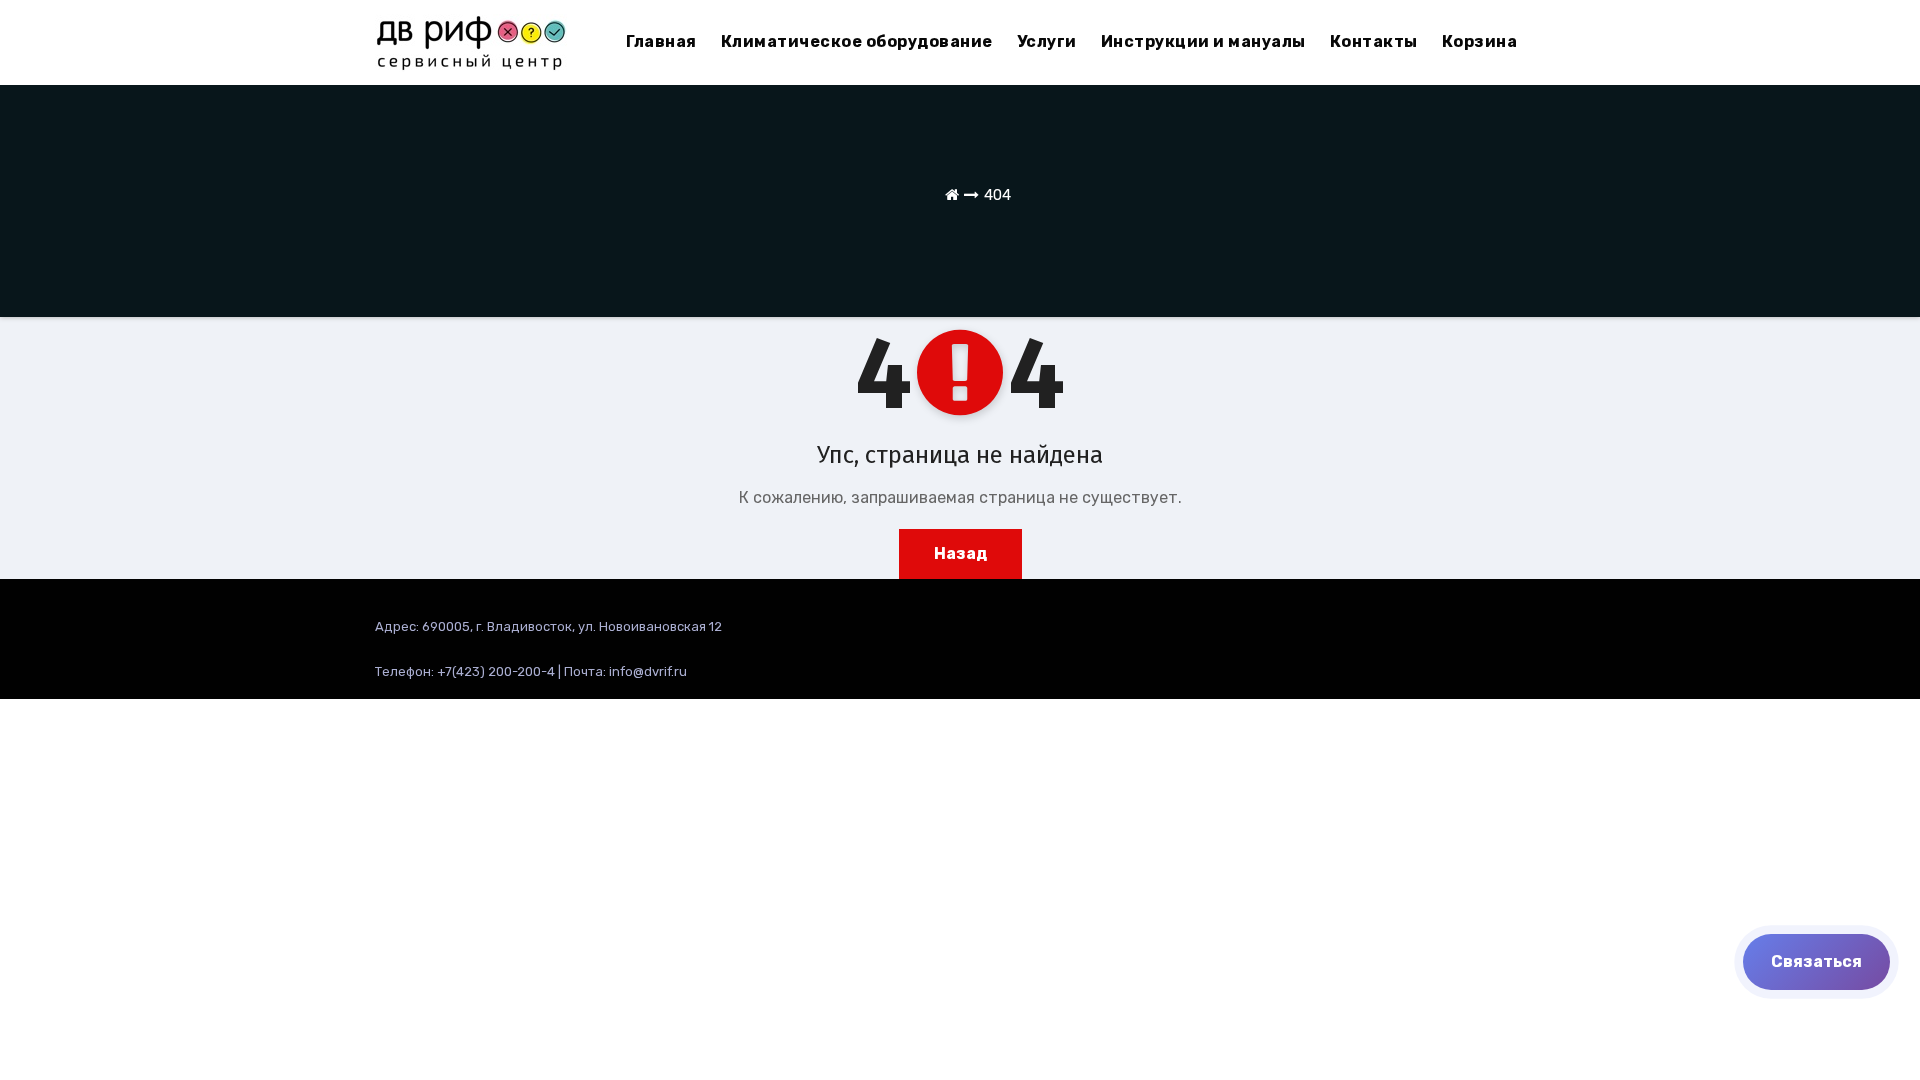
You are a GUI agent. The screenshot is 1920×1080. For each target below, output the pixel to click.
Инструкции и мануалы (1203, 41)
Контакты (1374, 41)
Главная (661, 41)
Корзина (1480, 41)
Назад (960, 553)
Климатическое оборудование (857, 41)
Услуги (1047, 41)
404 (997, 195)
